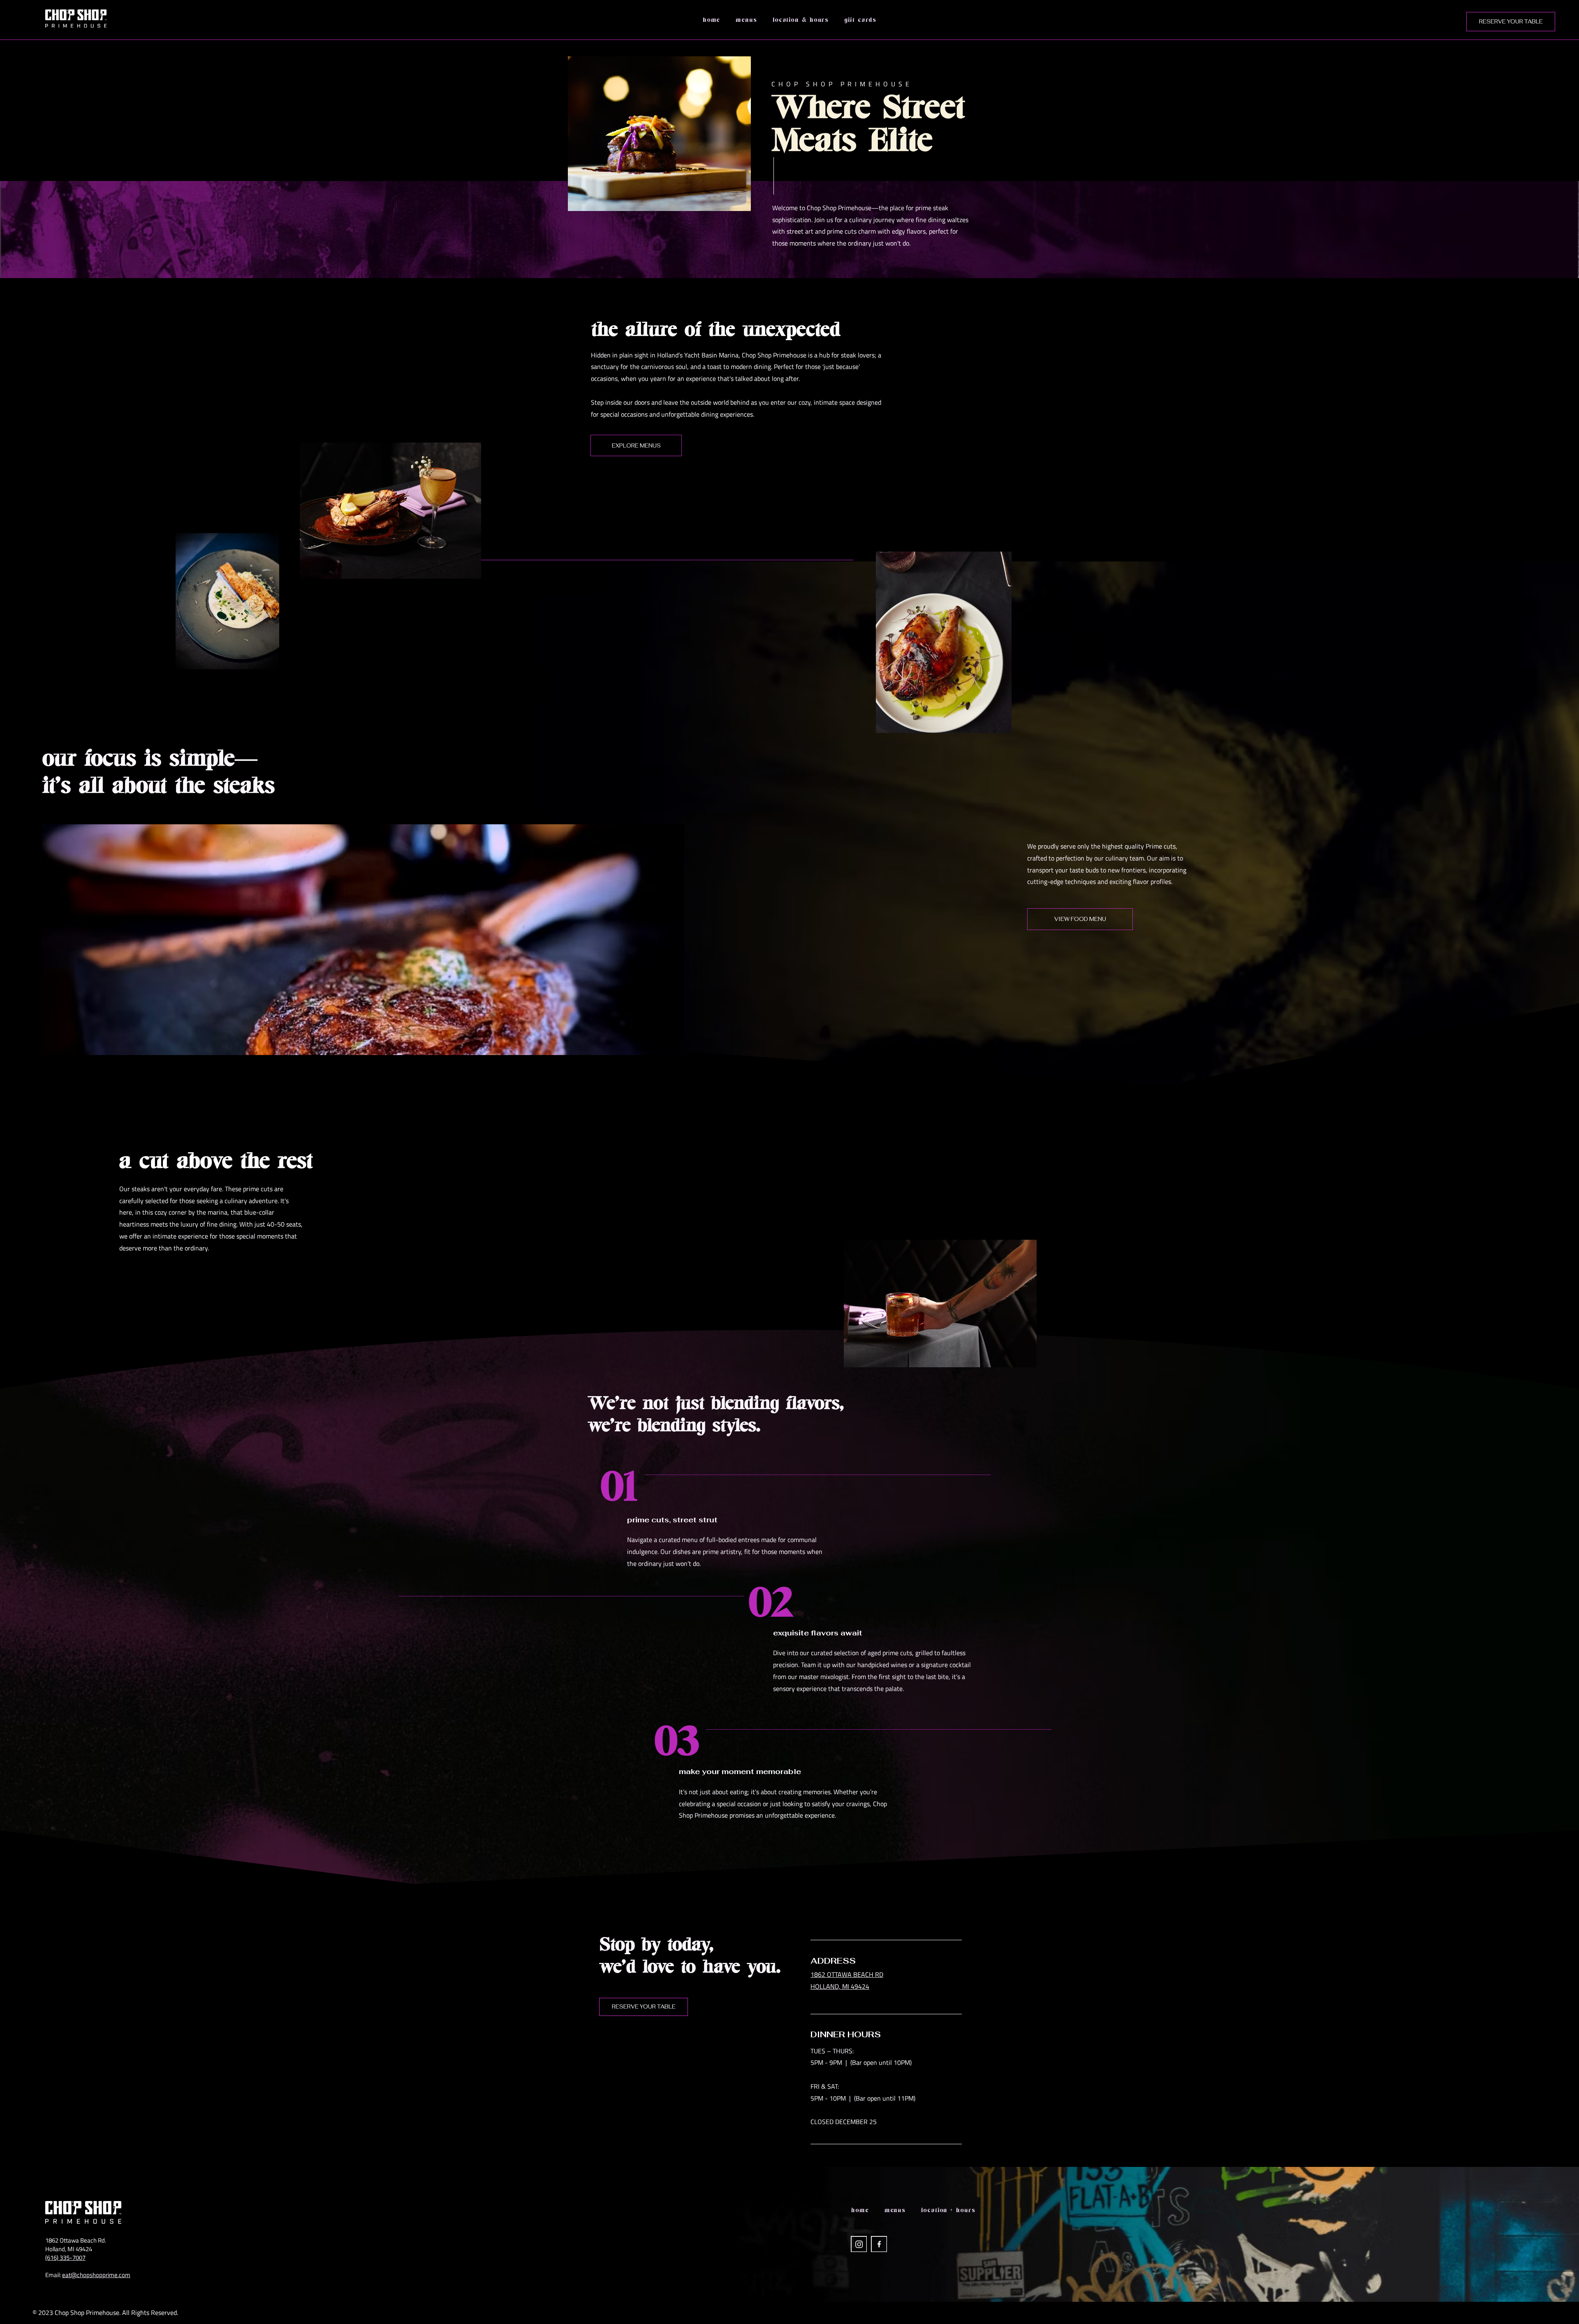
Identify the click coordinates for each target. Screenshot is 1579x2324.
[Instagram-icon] (859, 2244)
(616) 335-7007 (65, 2258)
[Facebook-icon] (879, 2244)
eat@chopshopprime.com (96, 2275)
